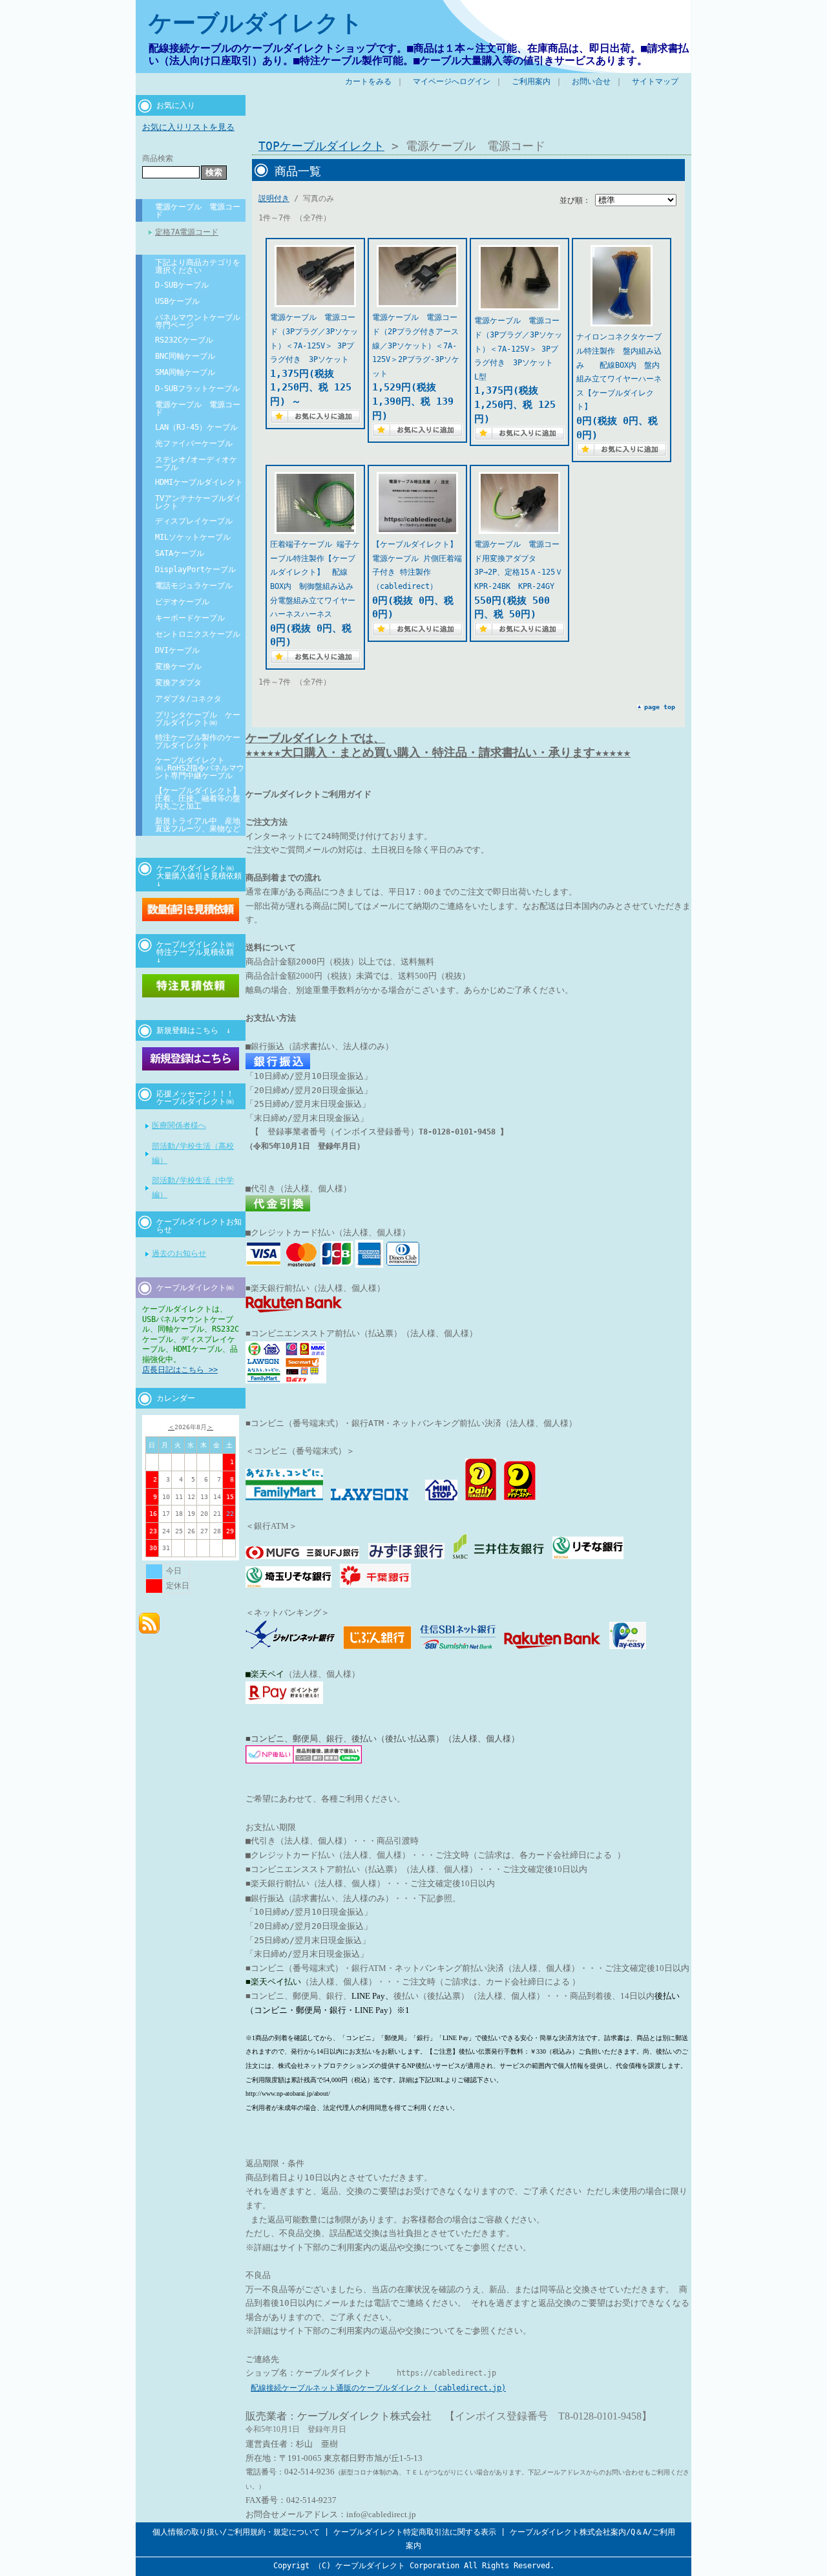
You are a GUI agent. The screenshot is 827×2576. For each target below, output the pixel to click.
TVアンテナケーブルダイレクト (198, 502)
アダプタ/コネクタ (188, 699)
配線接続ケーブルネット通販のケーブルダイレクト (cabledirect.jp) (378, 2388)
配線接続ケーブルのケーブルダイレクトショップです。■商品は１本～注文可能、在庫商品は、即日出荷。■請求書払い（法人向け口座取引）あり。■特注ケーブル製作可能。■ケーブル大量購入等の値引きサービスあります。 (419, 54)
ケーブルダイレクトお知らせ (199, 1226)
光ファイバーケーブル (194, 443)
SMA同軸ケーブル (185, 372)
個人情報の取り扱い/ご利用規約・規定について (236, 2532)
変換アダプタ (178, 683)
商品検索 (158, 158)
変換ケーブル (178, 666)
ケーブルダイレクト (256, 23)
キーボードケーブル (190, 618)
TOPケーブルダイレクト (321, 146)
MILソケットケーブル (193, 537)
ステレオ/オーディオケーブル (196, 463)
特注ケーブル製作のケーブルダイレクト (198, 741)
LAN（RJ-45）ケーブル (196, 427)
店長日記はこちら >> (180, 1370)
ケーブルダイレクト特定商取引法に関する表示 (415, 2532)
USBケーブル (177, 301)
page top (660, 707)
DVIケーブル (177, 650)
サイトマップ (655, 81)
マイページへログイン (452, 81)
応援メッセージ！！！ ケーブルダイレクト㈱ (200, 1098)
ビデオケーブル (182, 602)
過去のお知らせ (179, 1253)
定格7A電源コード (187, 232)
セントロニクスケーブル (198, 634)
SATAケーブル (180, 553)
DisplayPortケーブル (195, 569)
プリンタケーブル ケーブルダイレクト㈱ (198, 719)
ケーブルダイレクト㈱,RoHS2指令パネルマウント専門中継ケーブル (200, 768)
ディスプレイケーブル (194, 521)
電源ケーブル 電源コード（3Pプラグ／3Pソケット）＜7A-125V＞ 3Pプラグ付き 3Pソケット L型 (518, 348)
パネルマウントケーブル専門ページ (198, 321)
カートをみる (368, 81)
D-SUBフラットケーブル (197, 389)
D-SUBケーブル (182, 285)
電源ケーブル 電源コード (198, 211)
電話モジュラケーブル (194, 586)
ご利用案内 (531, 81)
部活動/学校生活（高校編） (193, 1153)
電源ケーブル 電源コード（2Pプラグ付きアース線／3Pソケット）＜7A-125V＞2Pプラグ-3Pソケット (416, 345)
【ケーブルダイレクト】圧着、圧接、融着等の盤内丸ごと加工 (198, 798)
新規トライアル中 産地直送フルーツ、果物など (198, 825)
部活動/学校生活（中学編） (193, 1187)
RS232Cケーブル (184, 340)
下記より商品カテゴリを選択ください (198, 266)
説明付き (274, 198)
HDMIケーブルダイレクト (199, 482)
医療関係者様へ (179, 1125)
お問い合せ (591, 81)
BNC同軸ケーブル (185, 356)
